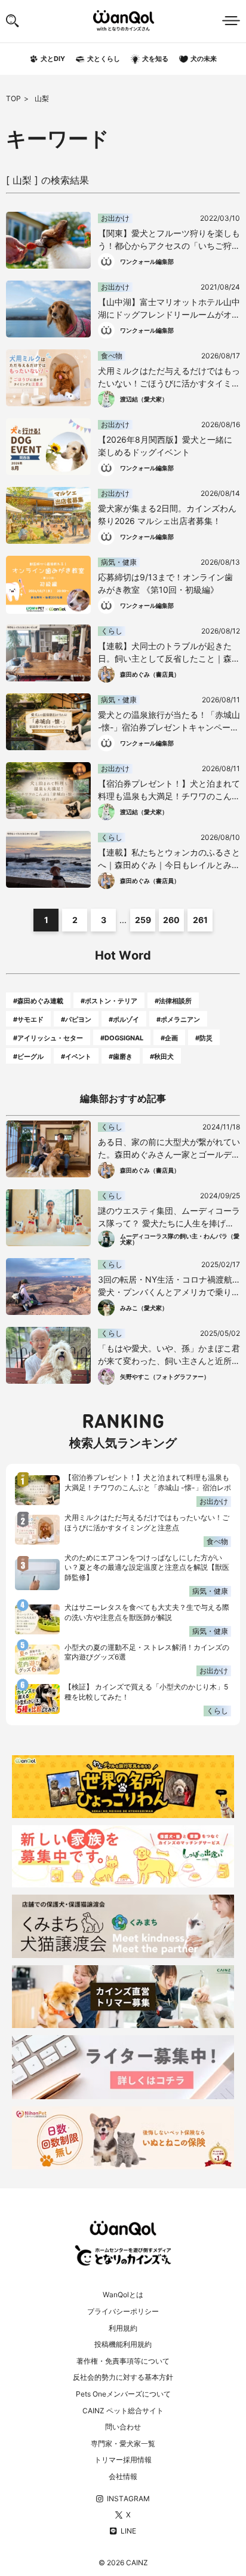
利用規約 (123, 2328)
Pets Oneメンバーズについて (123, 2394)
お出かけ (214, 1501)
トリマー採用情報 (123, 2460)
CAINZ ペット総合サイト (123, 2411)
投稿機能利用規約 (123, 2344)
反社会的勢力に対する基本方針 (123, 2377)
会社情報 (123, 2476)
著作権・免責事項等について (123, 2361)
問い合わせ (123, 2427)
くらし (217, 1711)
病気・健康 (210, 1591)
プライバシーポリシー (123, 2311)
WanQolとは (123, 2295)
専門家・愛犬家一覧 (123, 2443)
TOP (13, 98)
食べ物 (217, 1541)
